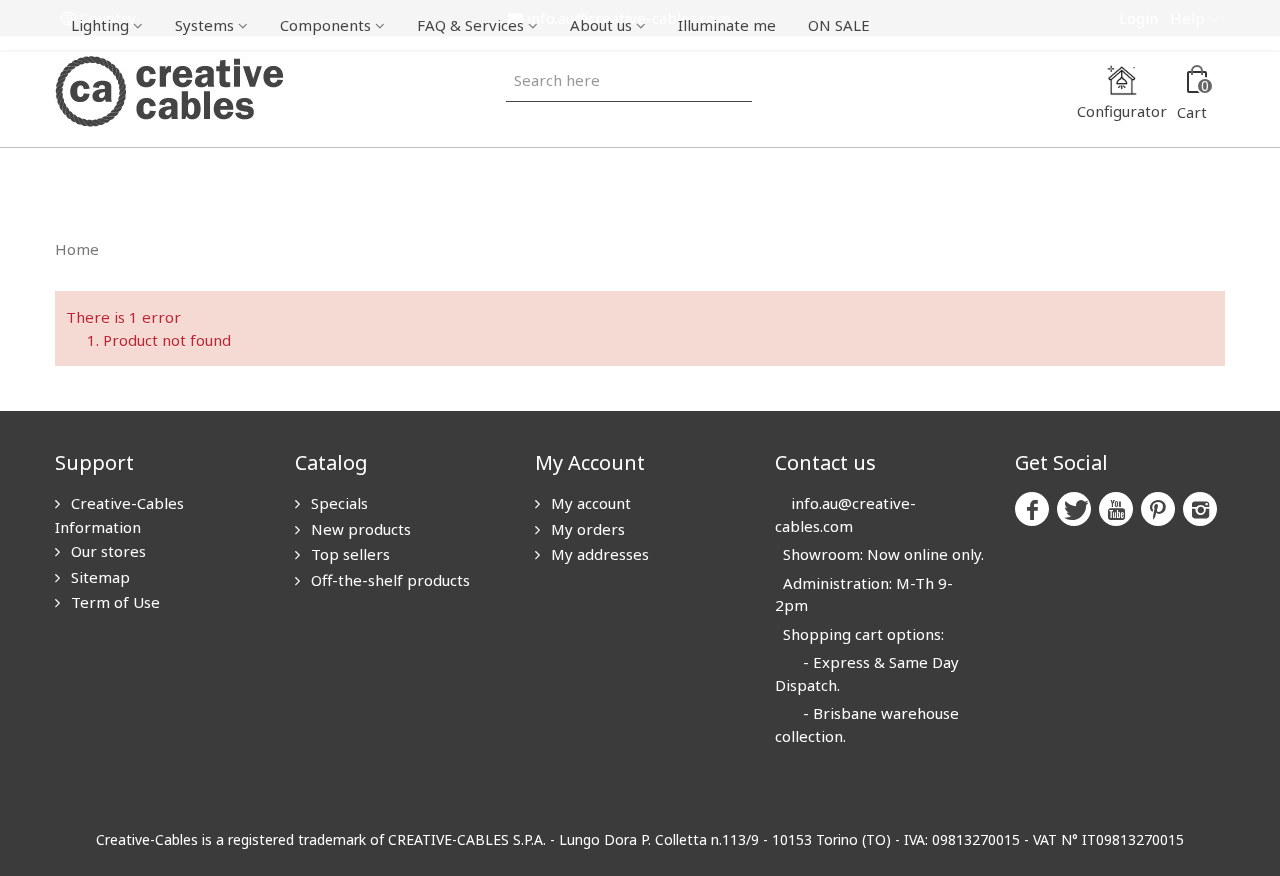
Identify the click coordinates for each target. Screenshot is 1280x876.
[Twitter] (1074, 509)
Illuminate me (727, 25)
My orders (586, 529)
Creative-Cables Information (119, 515)
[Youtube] (1116, 509)
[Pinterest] (1158, 509)
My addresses (598, 554)
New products (359, 529)
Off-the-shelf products (388, 580)
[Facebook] (1032, 509)
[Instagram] (1200, 509)
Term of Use (113, 602)
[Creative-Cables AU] (169, 90)
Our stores (106, 551)
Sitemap (98, 577)
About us (601, 25)
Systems (204, 25)
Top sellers (348, 554)
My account (589, 503)
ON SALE (839, 25)
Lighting (100, 25)
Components (325, 25)
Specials (337, 503)
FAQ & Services (470, 25)
